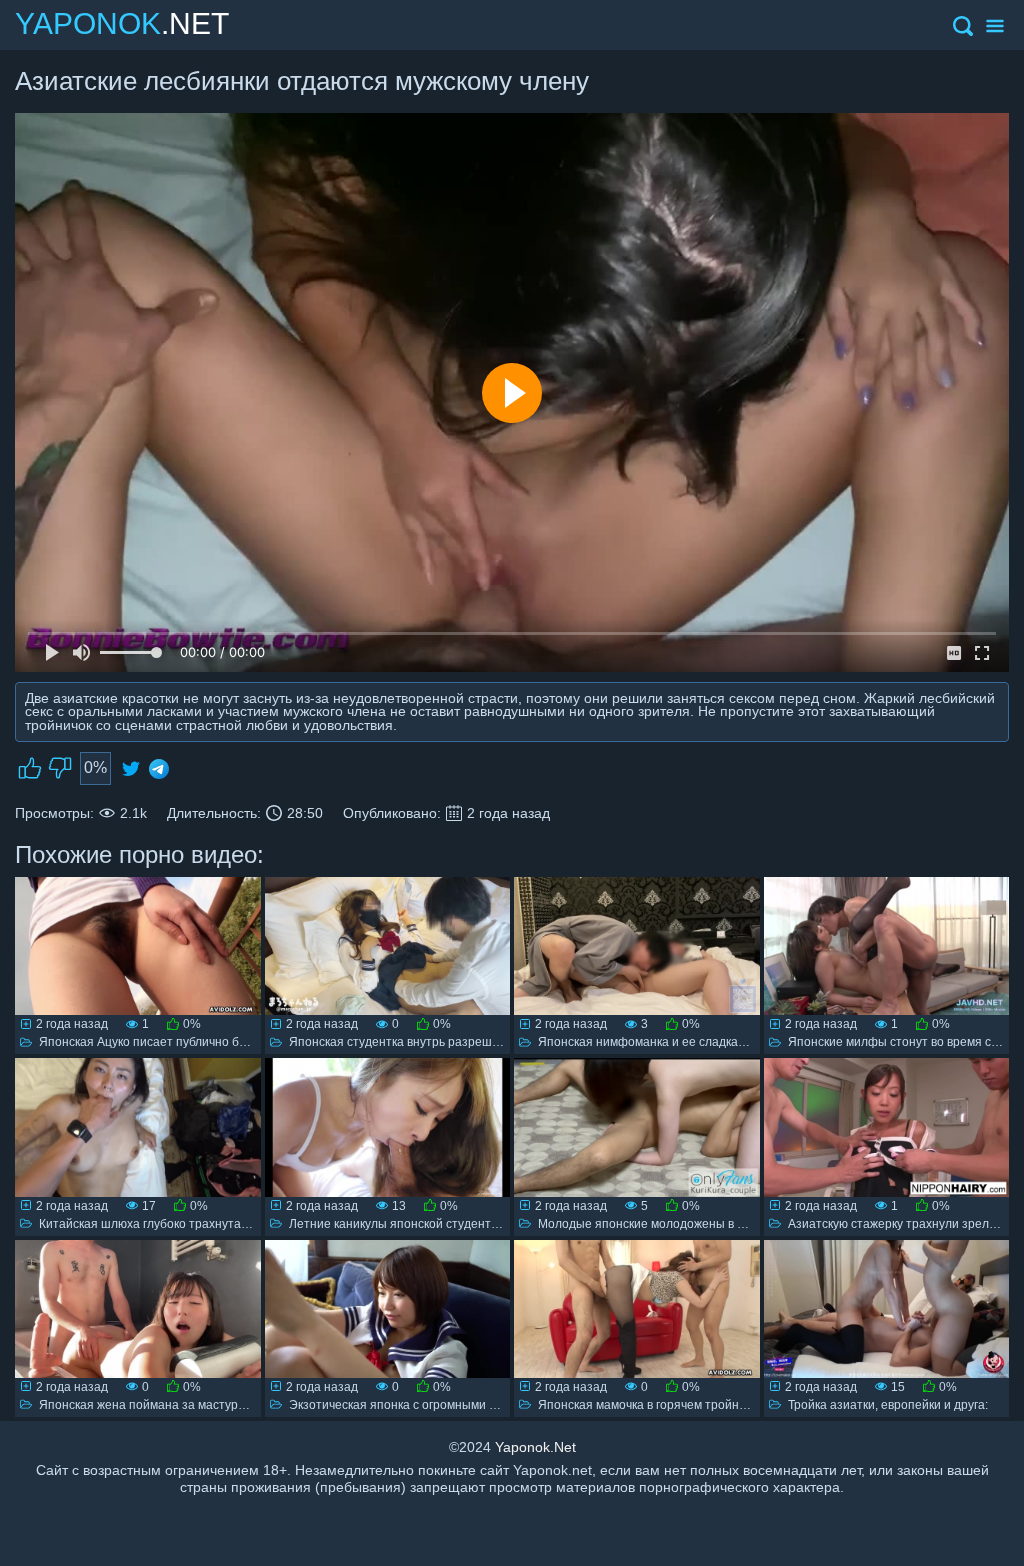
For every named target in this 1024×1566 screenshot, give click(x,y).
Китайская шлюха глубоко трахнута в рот (156, 1224)
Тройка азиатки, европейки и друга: (888, 1405)
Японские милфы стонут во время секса (902, 1042)
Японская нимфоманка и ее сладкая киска (658, 1042)
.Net (122, 23)
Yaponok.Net (535, 1447)
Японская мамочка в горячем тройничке (651, 1405)
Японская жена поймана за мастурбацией (159, 1405)
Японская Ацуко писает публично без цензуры (171, 1042)
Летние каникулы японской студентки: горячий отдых (440, 1224)
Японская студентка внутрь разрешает (400, 1042)
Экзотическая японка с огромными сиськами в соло (434, 1405)
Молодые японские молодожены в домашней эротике (691, 1224)
